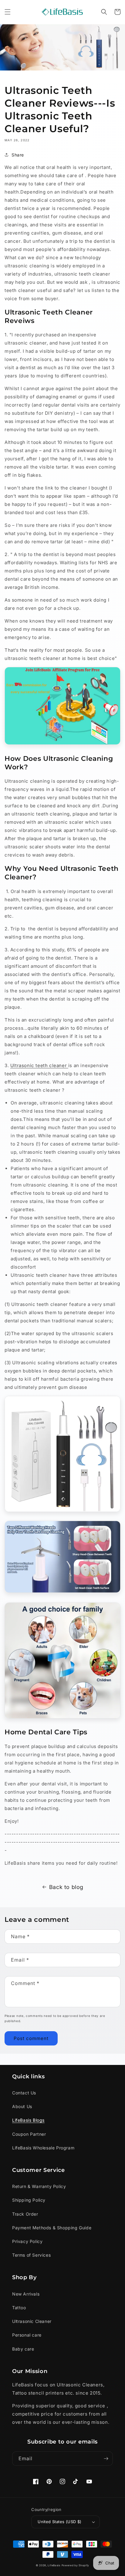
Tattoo (19, 2308)
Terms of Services (31, 2255)
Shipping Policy (29, 2200)
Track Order (25, 2214)
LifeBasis (54, 2565)
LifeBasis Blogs (28, 2120)
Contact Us (24, 2093)
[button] (8, 12)
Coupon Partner (29, 2134)
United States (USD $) (59, 2522)
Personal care (27, 2335)
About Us (22, 2106)
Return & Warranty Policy (39, 2186)
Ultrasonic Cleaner (32, 2321)
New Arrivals (26, 2294)
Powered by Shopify (76, 2565)
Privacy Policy (27, 2241)
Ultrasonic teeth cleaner (39, 1065)
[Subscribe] (106, 2459)
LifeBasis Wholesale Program (43, 2148)
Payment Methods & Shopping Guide (52, 2228)
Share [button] (18, 155)
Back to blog (66, 1887)
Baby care (23, 2349)
